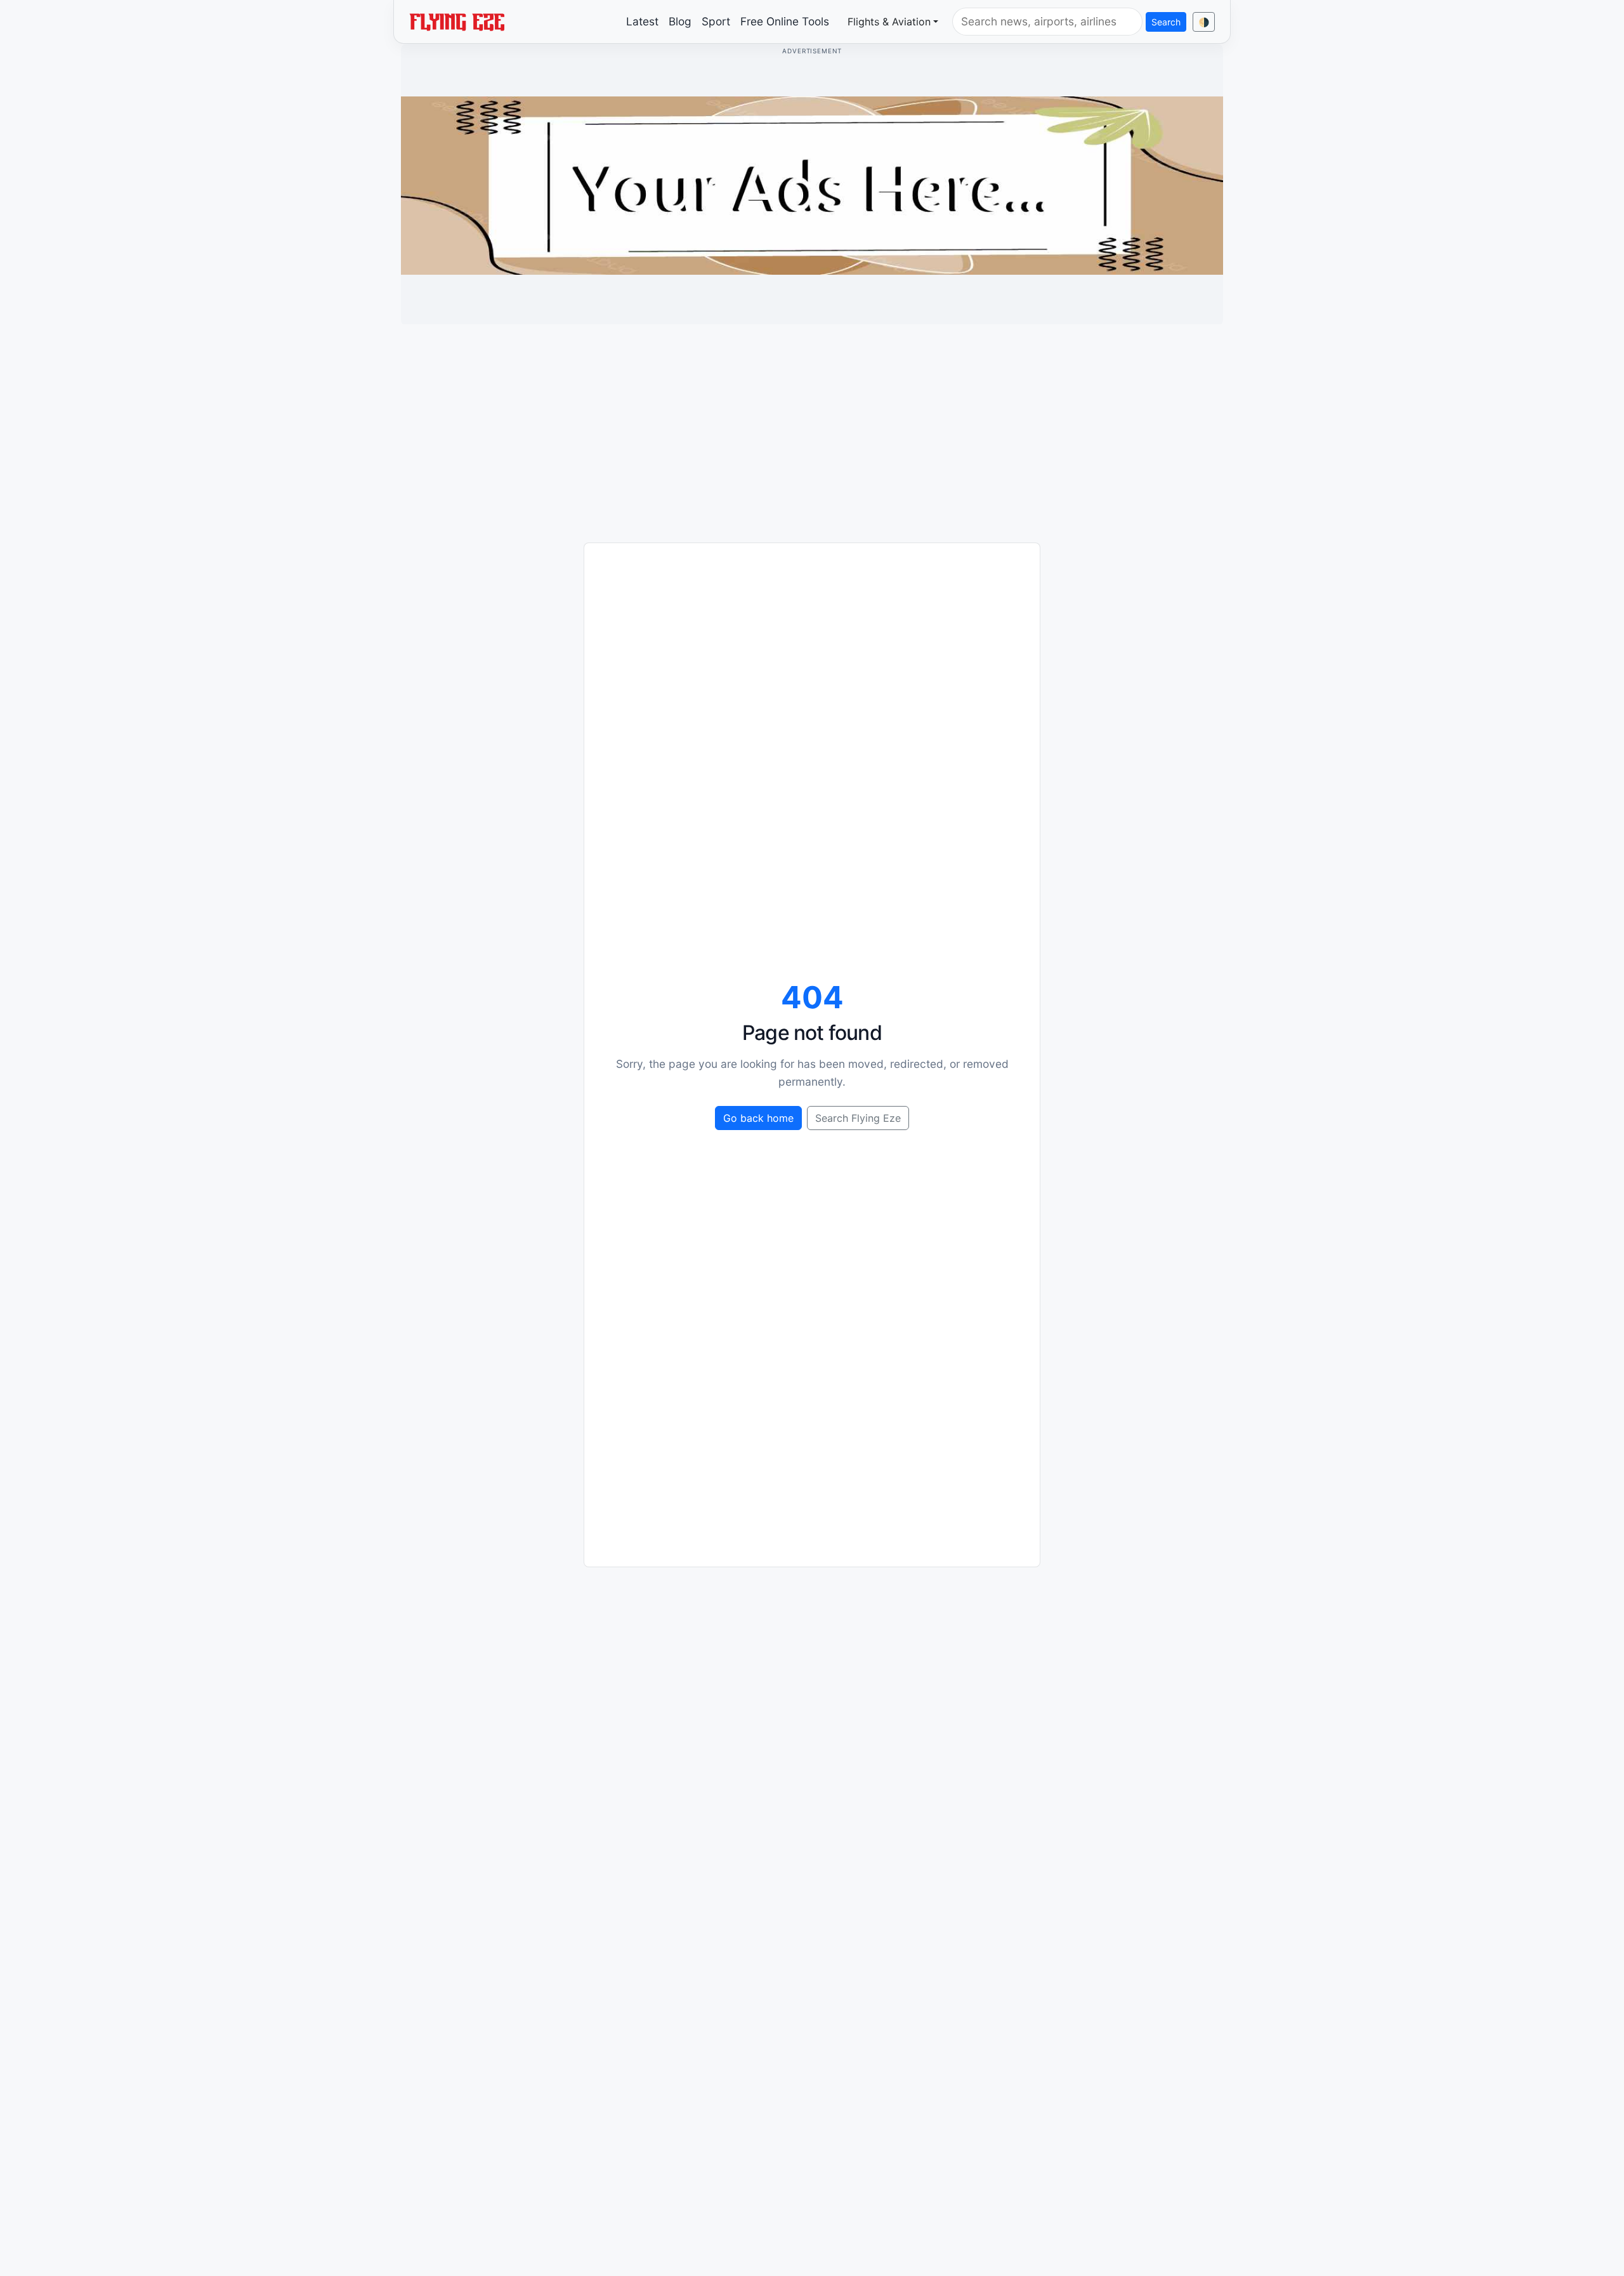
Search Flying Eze (858, 1118)
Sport (716, 21)
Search (1166, 22)
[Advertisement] (812, 423)
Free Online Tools (785, 21)
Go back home (758, 1118)
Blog (680, 21)
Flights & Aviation (889, 22)
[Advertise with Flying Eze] (812, 185)
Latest (642, 21)
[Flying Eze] (457, 21)
